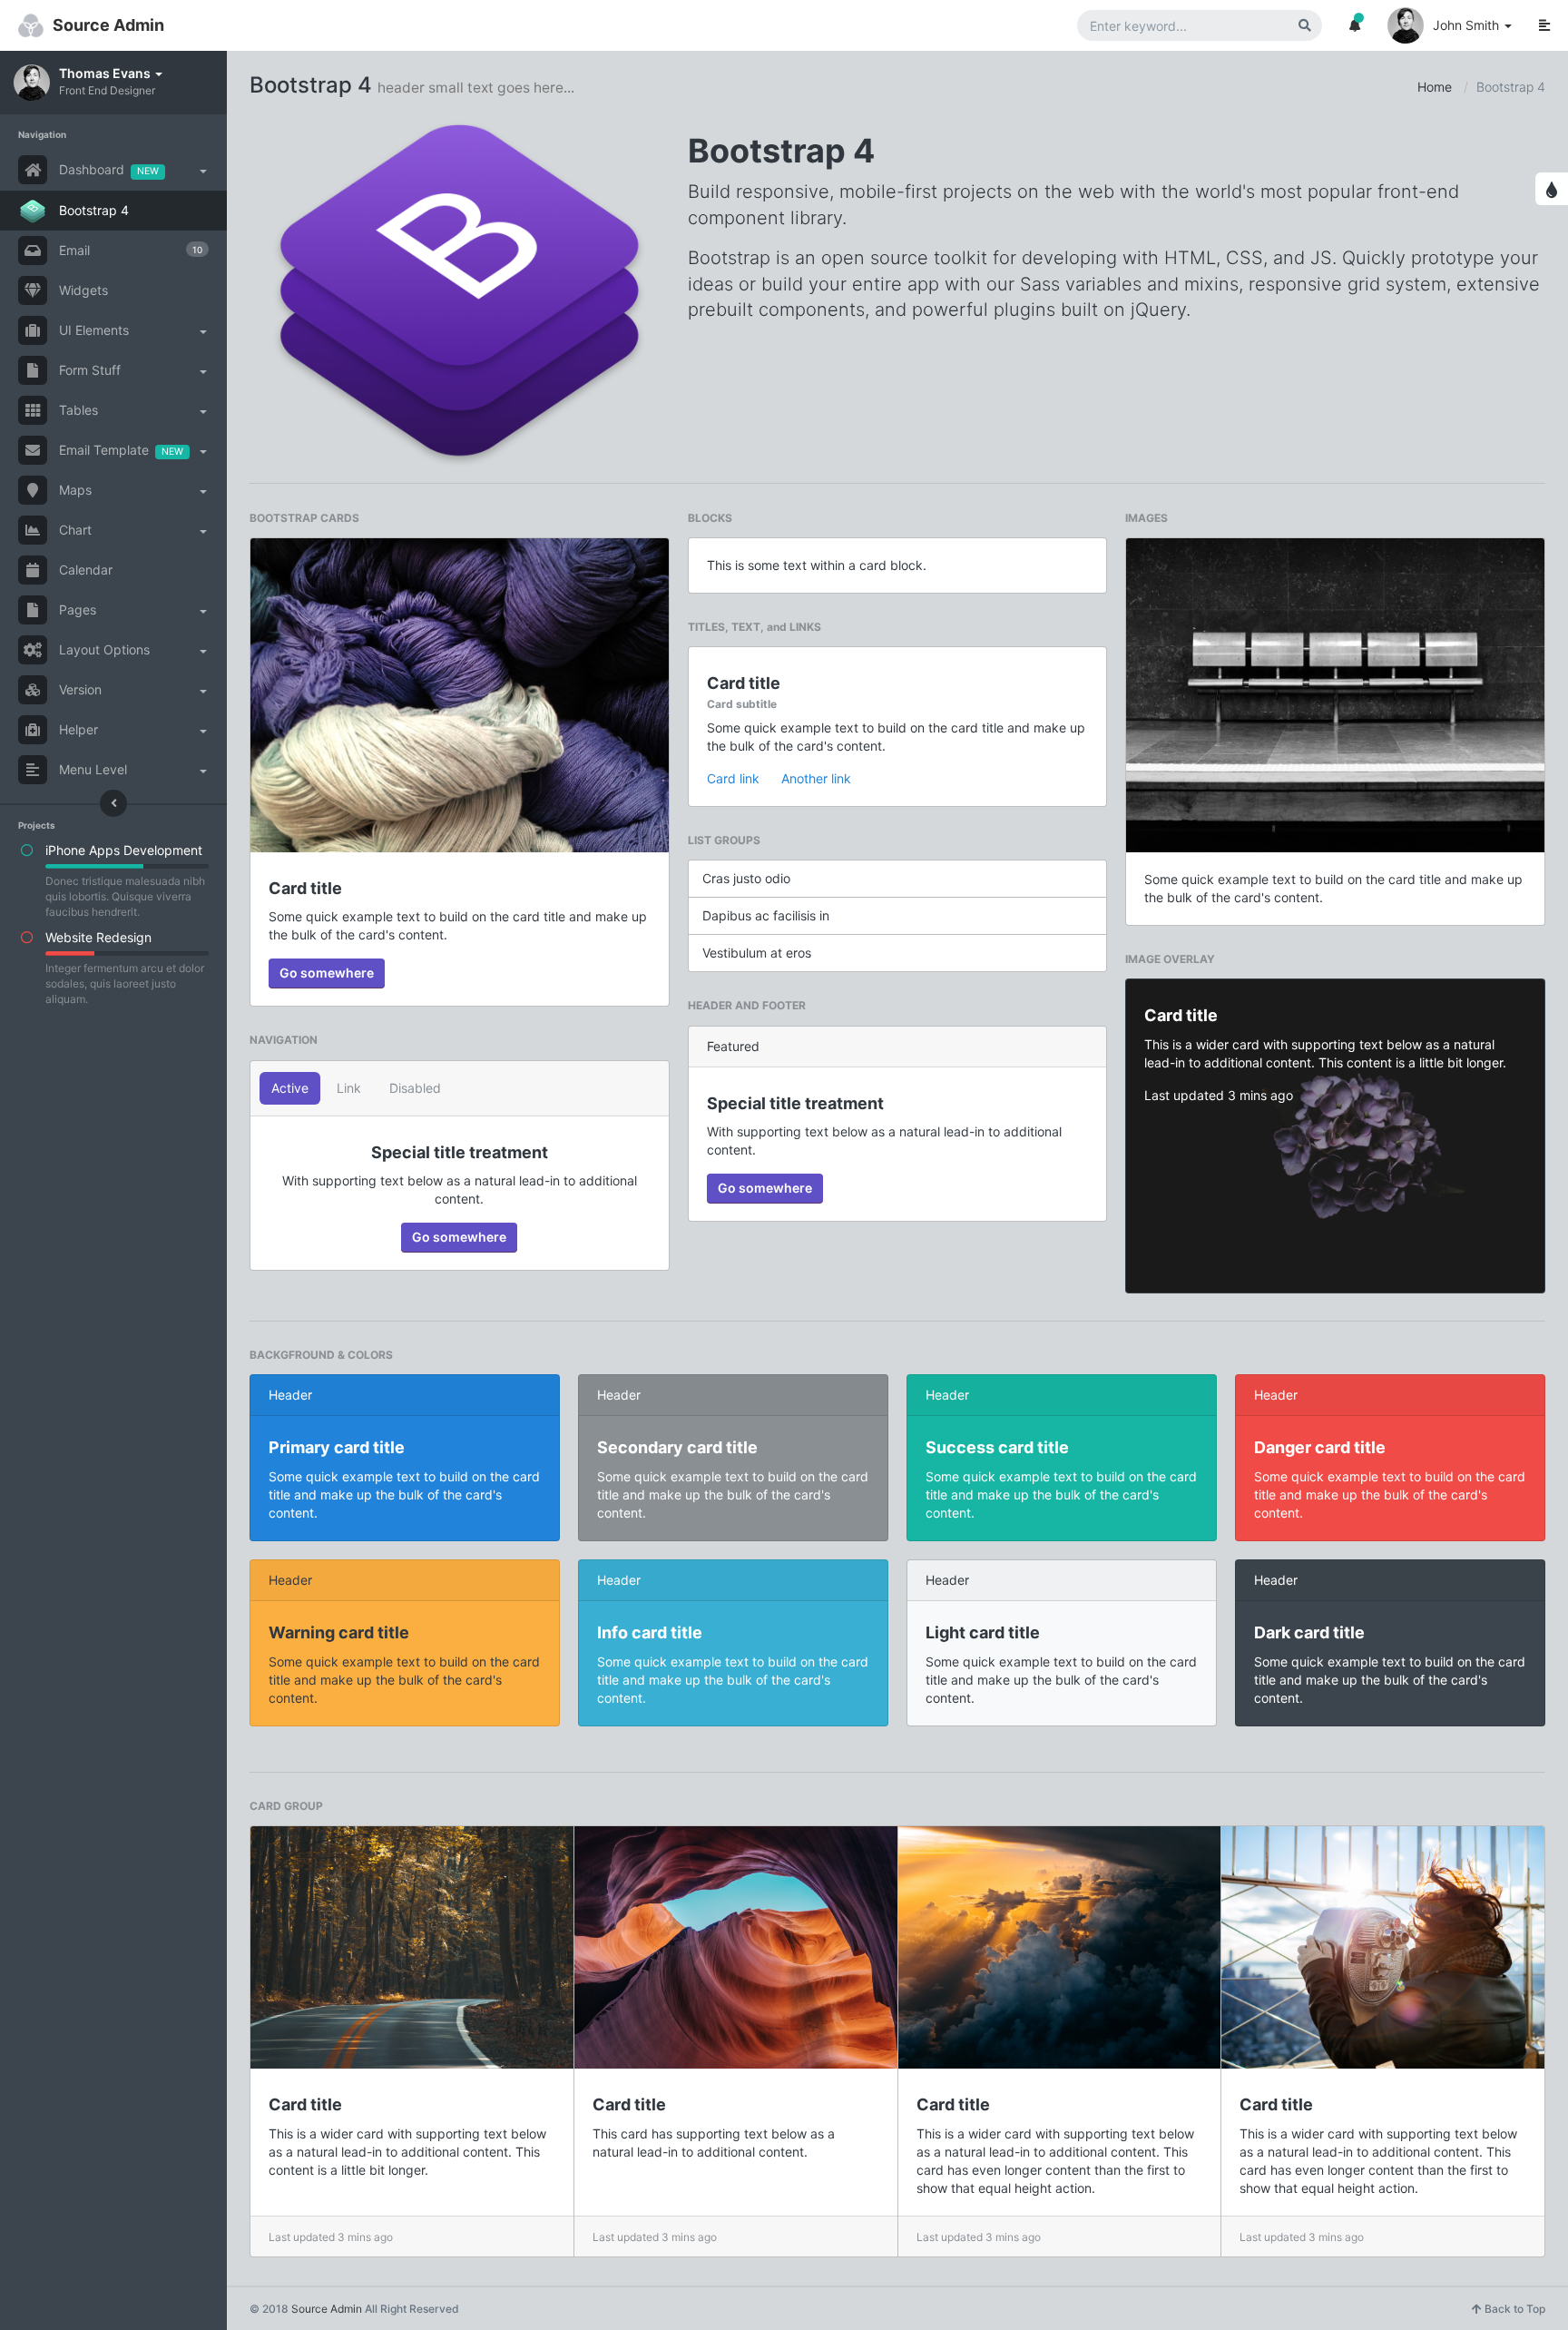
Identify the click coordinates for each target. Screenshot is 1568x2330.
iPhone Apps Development (124, 850)
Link (349, 1088)
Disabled (415, 1088)
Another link (816, 778)
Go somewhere (327, 973)
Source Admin (108, 25)
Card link (733, 778)
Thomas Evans (106, 73)
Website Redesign (98, 937)
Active (290, 1088)
